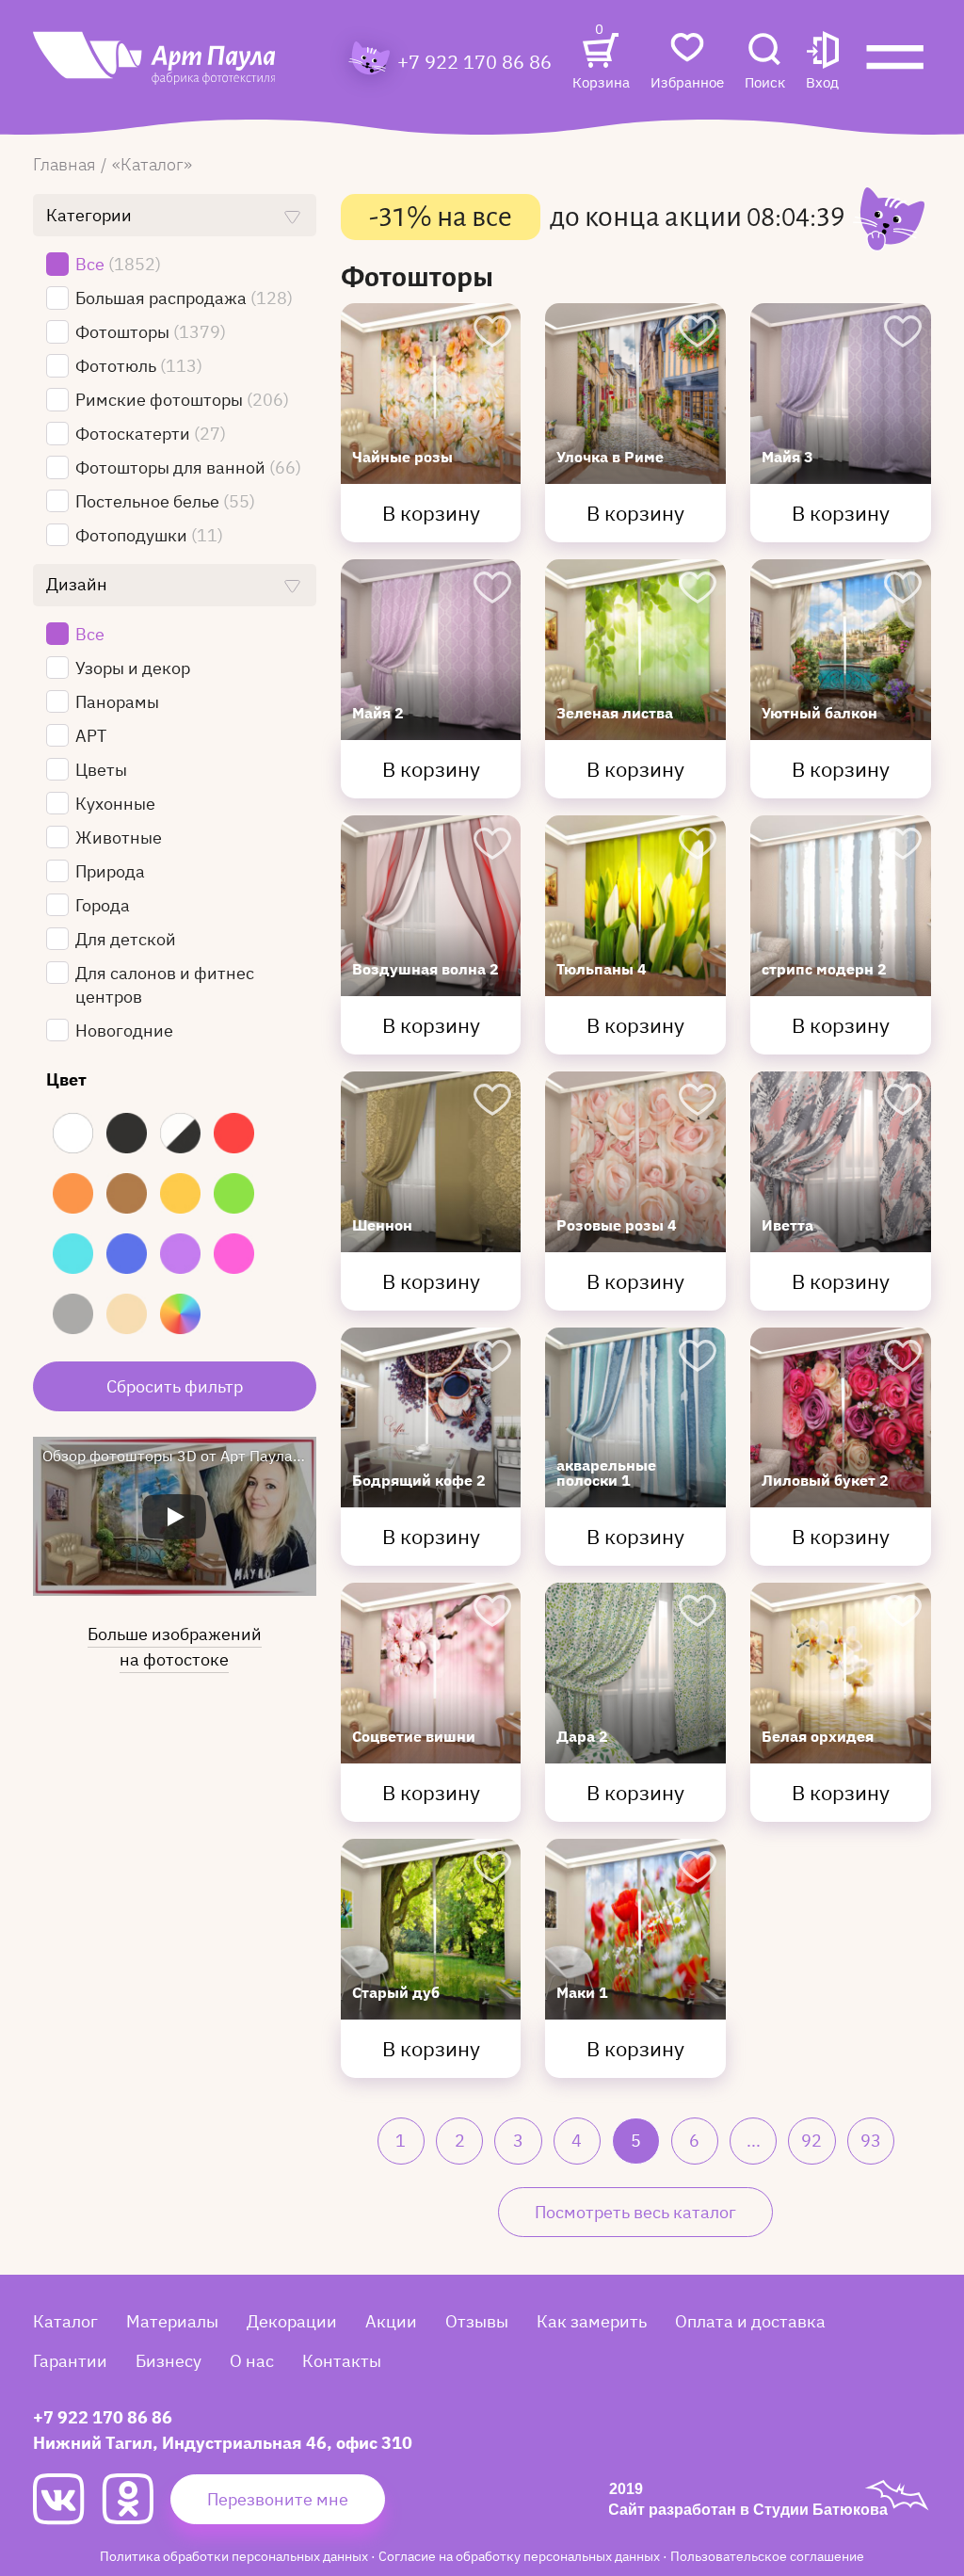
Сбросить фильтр (175, 1386)
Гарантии (70, 2361)
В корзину (431, 513)
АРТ (93, 736)
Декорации (292, 2321)
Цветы (103, 770)
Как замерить (592, 2321)
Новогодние (126, 1030)
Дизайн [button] (77, 584)
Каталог (65, 2321)
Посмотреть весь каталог (635, 2212)
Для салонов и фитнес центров (165, 985)
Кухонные (117, 804)
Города (104, 905)
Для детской (128, 939)
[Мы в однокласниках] (136, 2499)
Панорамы (121, 702)
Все (118, 264)
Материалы (172, 2321)
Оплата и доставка (750, 2321)
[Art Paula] (155, 68)
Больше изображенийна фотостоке (175, 1647)
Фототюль (139, 366)
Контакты (342, 2361)
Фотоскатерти (151, 434)
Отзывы (477, 2321)
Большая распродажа (184, 298)
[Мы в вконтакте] (67, 2499)
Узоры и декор (135, 668)
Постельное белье (165, 501)
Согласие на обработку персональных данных (521, 2556)
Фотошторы (151, 332)
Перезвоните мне (278, 2499)
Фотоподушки (149, 535)
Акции (391, 2321)
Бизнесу (169, 2361)
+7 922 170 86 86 (474, 62)
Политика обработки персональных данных (235, 2556)
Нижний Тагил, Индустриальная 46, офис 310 (223, 2443)
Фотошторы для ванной (188, 467)
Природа (112, 871)
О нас (252, 2361)
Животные (120, 837)
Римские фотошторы (182, 400)
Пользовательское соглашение (767, 2556)
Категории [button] (89, 215)
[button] (822, 63)
